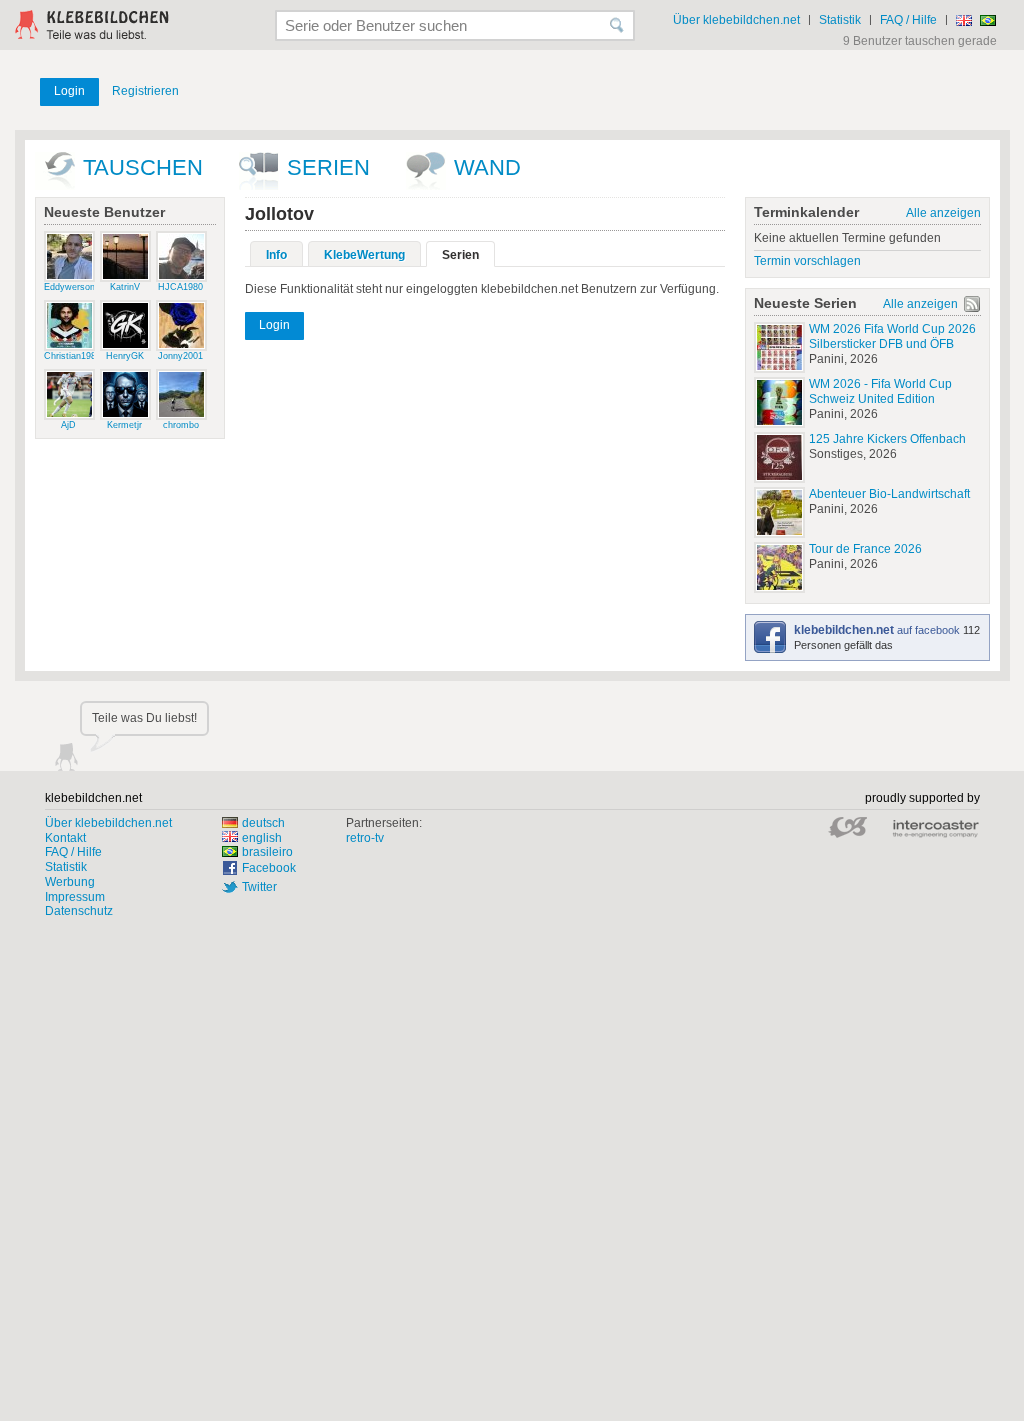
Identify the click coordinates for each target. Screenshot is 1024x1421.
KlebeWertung (364, 255)
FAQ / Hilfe (908, 20)
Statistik (840, 20)
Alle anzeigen (943, 213)
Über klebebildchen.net (736, 20)
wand (487, 167)
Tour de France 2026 (865, 549)
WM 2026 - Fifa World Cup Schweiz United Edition (880, 391)
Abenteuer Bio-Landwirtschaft (889, 494)
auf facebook (878, 630)
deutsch (263, 823)
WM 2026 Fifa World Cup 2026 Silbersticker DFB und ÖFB (892, 336)
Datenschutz (79, 911)
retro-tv (365, 838)
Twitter (259, 887)
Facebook (269, 868)
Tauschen (143, 167)
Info (276, 255)
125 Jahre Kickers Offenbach (887, 439)
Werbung (70, 882)
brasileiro (267, 852)
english (262, 838)
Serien (328, 167)
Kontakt (65, 838)
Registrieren (145, 91)
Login (69, 91)
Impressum (75, 897)
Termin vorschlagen (807, 261)
